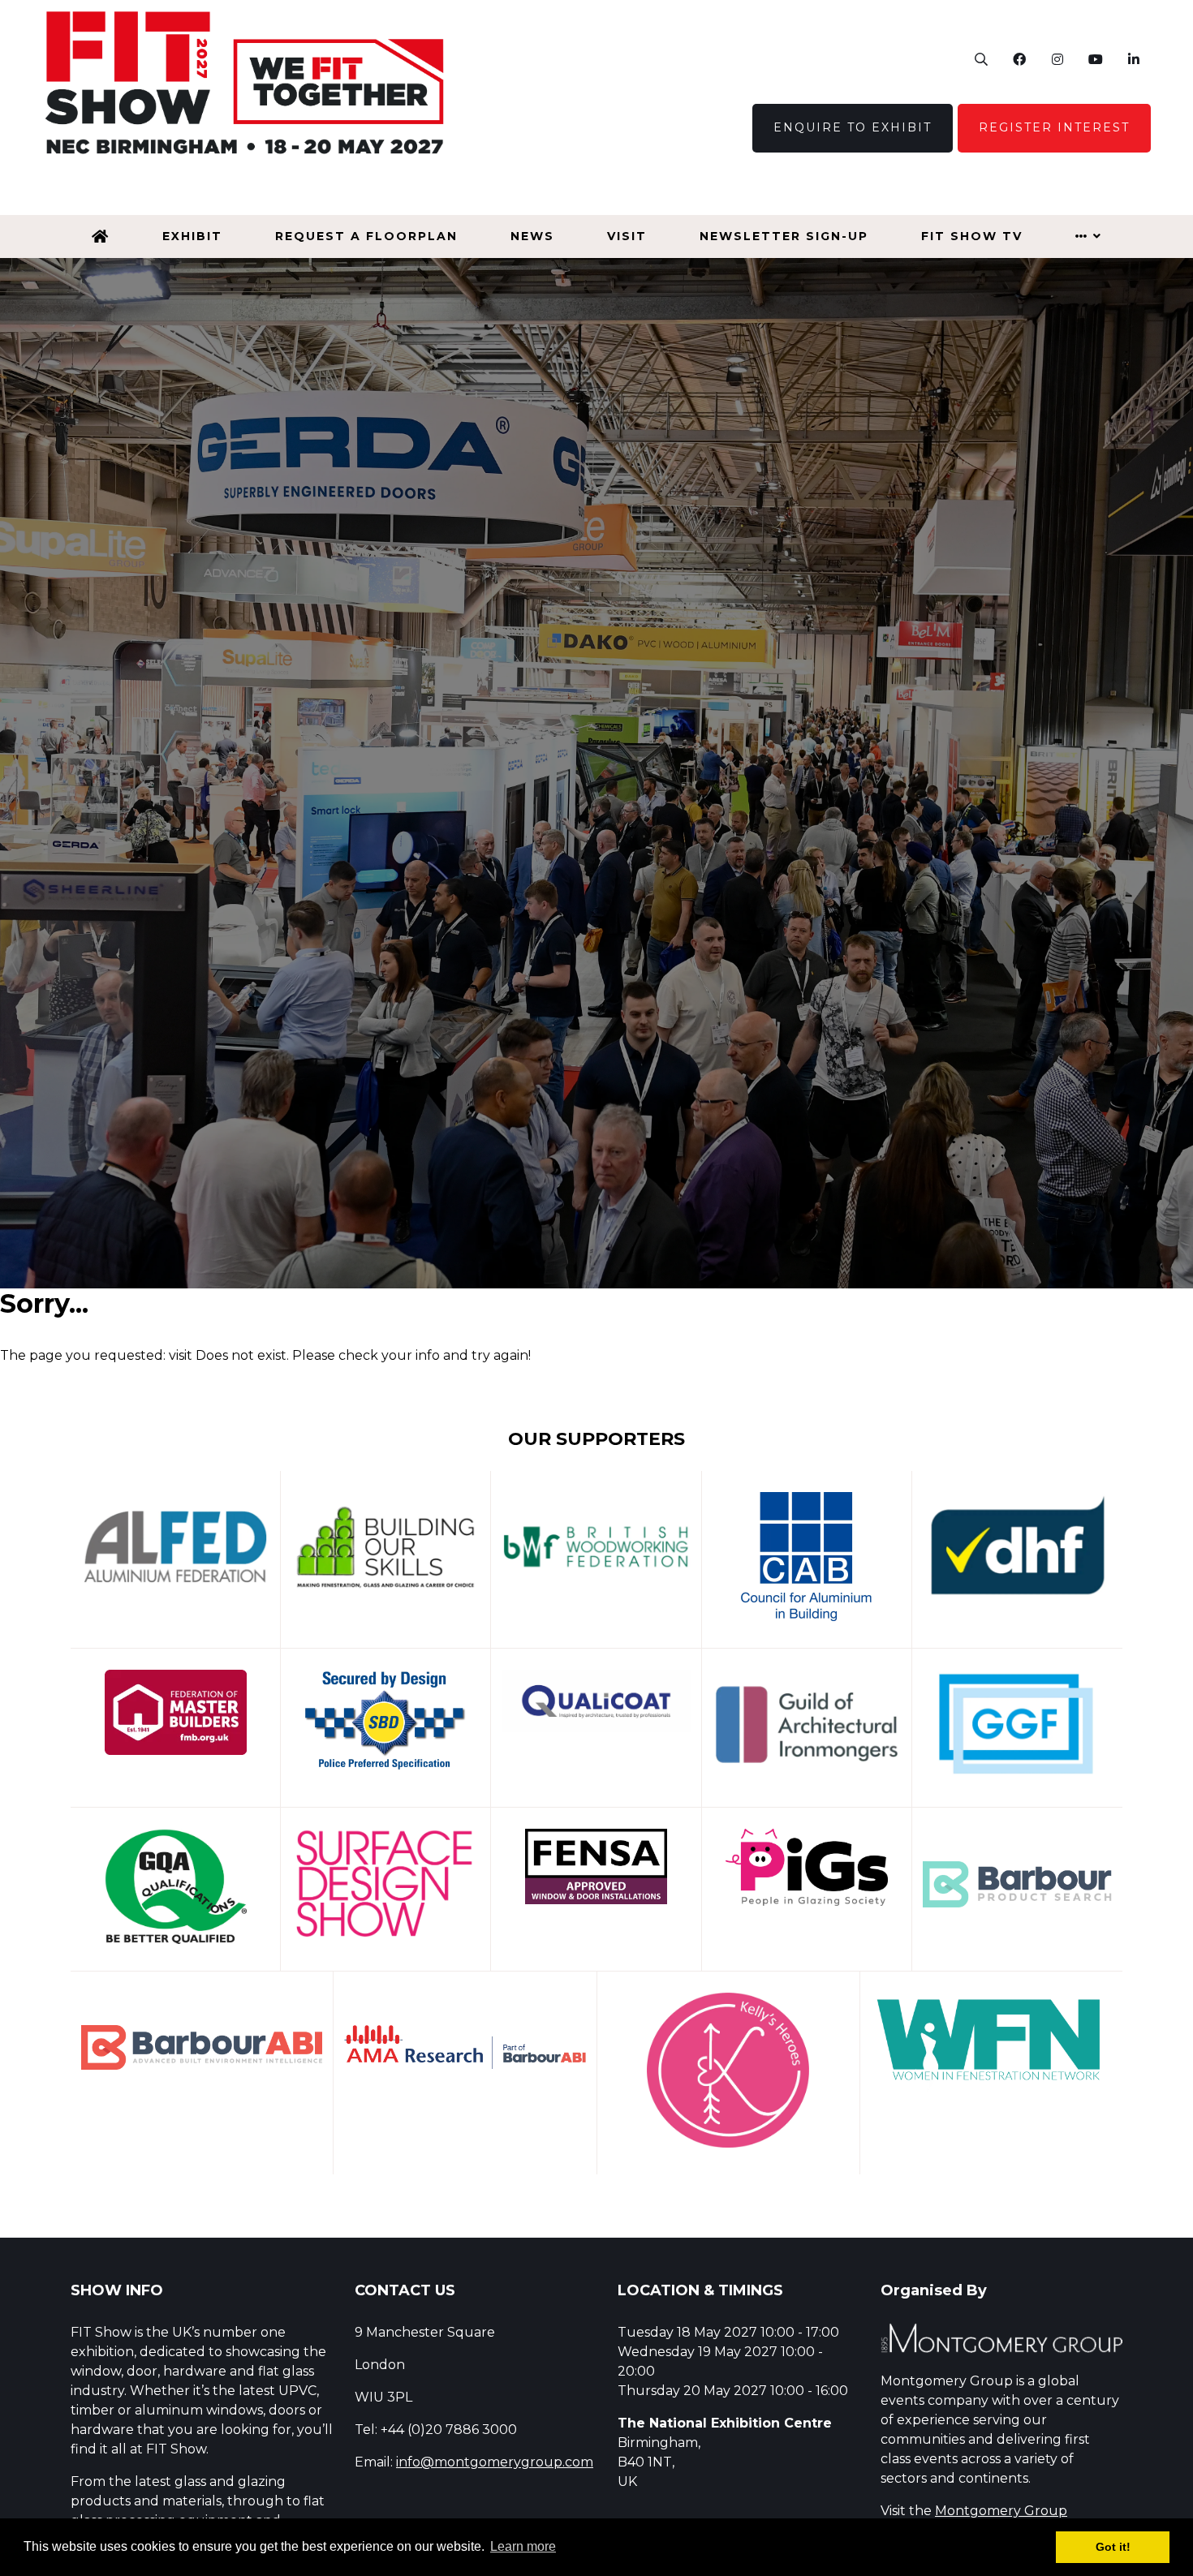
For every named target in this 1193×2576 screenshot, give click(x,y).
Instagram (1057, 60)
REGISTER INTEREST (1054, 127)
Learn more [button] (523, 2546)
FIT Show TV (972, 236)
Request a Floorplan (366, 236)
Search (981, 60)
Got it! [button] (1113, 2547)
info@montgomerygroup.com (495, 2462)
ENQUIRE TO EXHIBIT (853, 127)
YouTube (1095, 60)
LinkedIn (1133, 60)
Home (101, 237)
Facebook (1019, 60)
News (532, 236)
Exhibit (192, 236)
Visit (627, 236)
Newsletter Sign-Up (784, 236)
